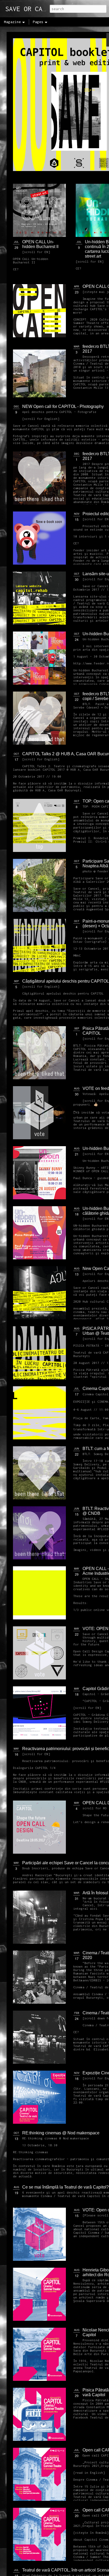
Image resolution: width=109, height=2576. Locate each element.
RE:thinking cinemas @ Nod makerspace (61, 2133)
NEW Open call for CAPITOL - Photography (63, 406)
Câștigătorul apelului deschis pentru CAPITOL (66, 981)
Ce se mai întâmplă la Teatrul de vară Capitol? (65, 2187)
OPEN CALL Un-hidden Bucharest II (40, 244)
